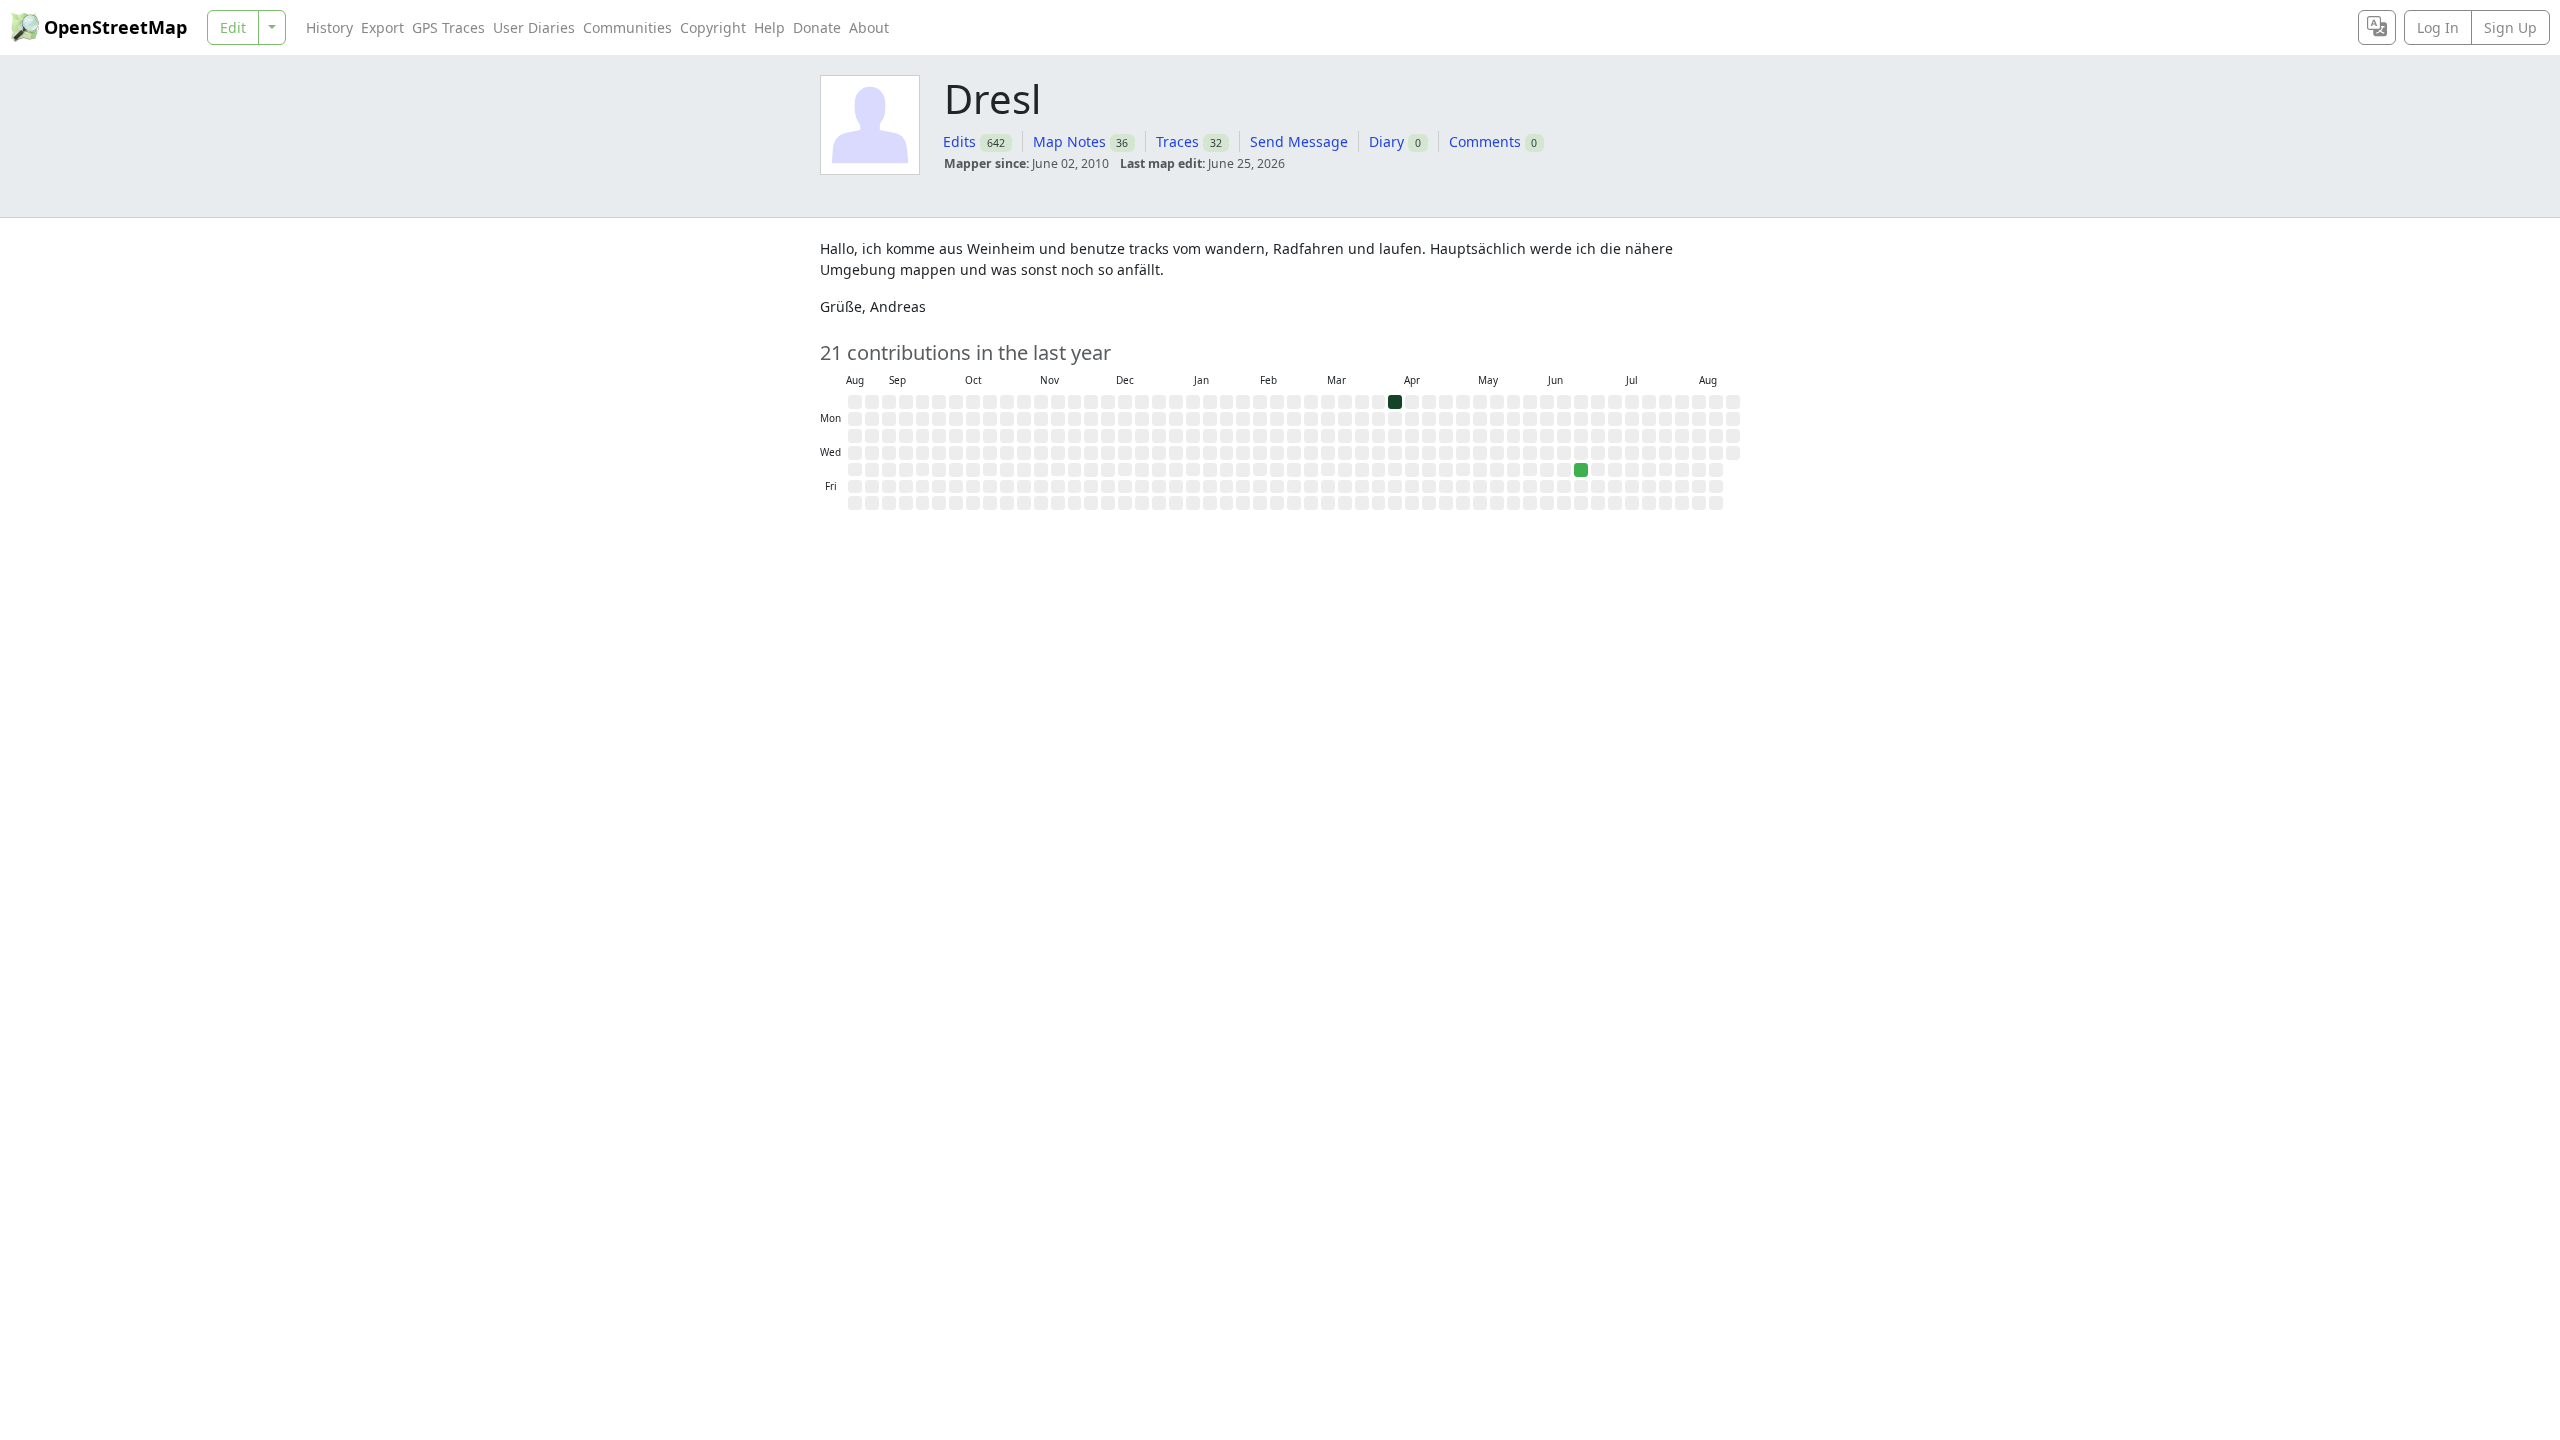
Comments (1485, 141)
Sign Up (2510, 27)
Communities (627, 27)
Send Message (1299, 141)
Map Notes (1069, 141)
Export (382, 27)
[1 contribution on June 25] (1581, 470)
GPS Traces (448, 27)
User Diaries (534, 27)
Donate (817, 27)
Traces (1177, 141)
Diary (1386, 141)
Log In (2438, 27)
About (869, 27)
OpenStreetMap (115, 27)
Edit (233, 27)
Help (769, 27)
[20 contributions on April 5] (1395, 402)
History (329, 27)
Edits (959, 141)
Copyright (713, 27)
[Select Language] (2377, 27)
